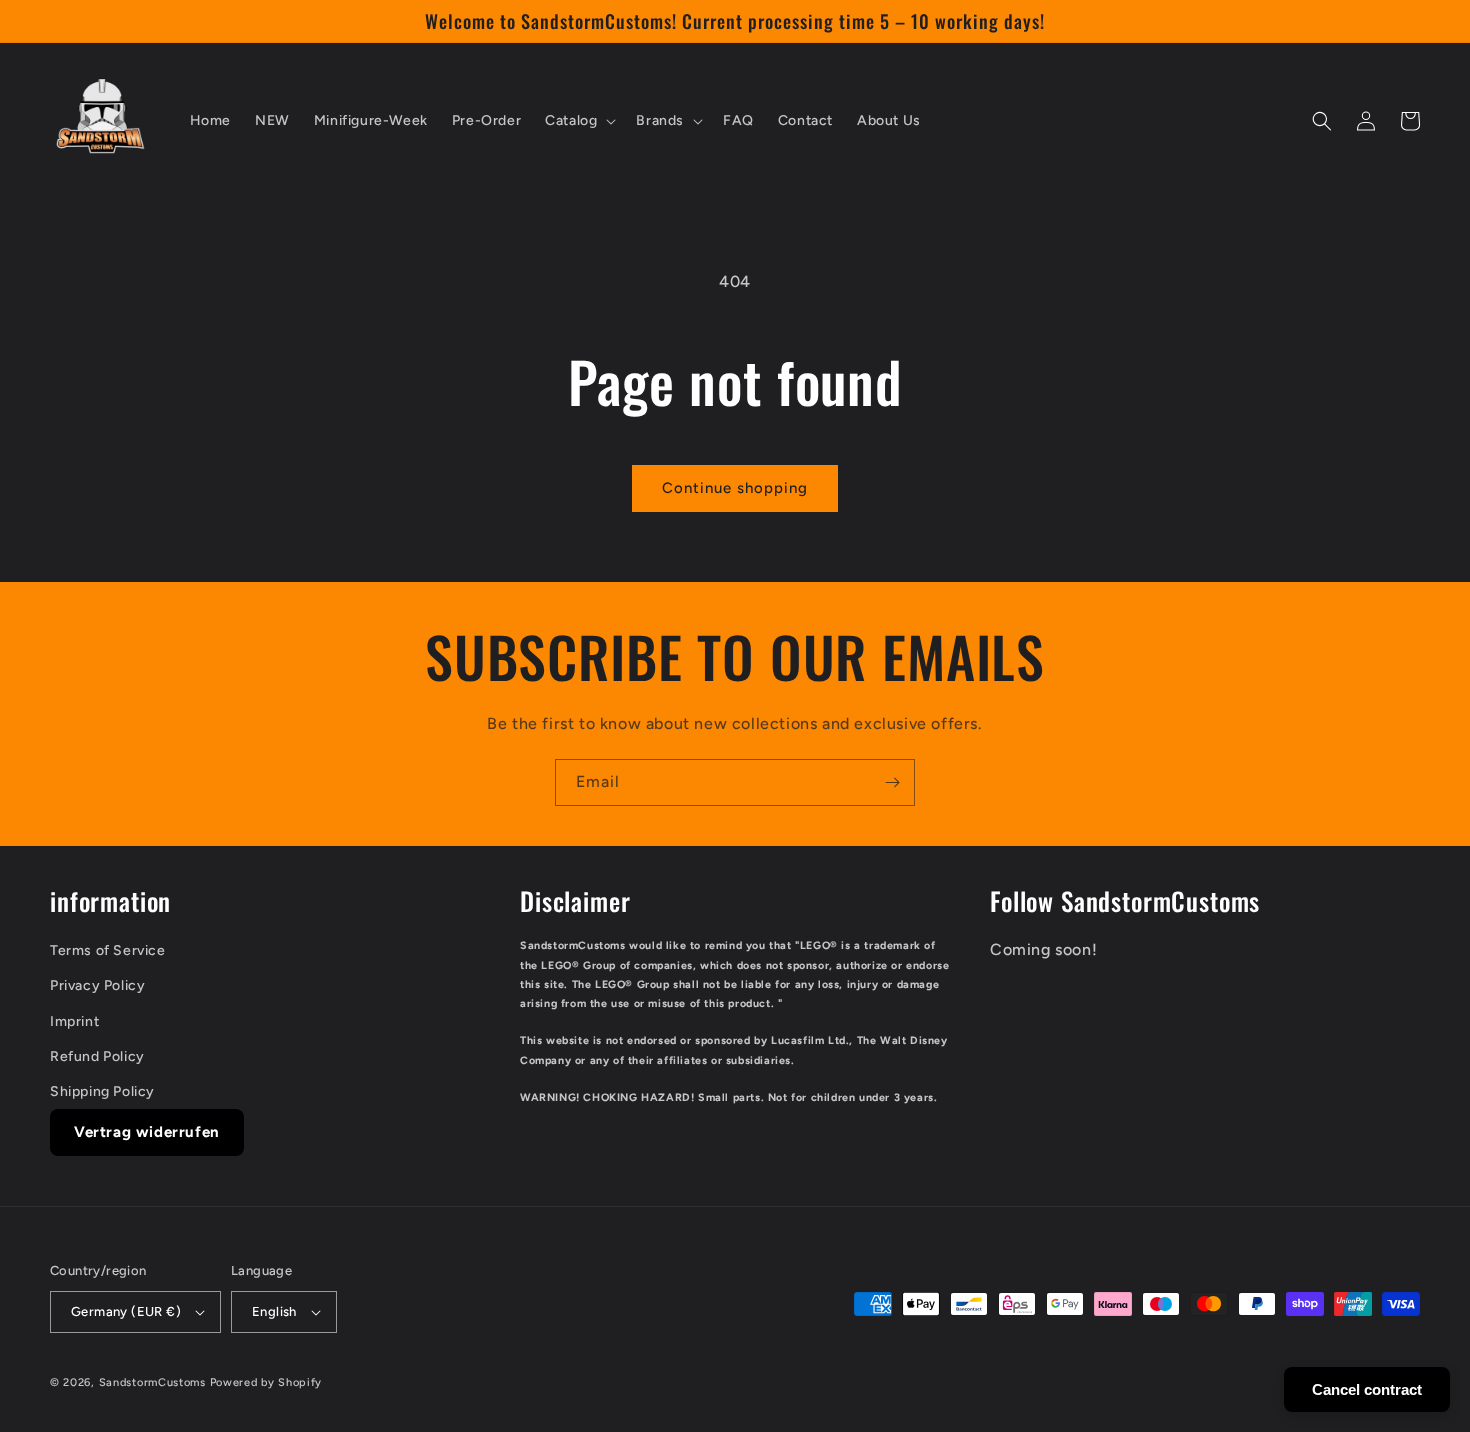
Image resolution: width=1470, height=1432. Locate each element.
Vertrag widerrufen (147, 1132)
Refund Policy (97, 1056)
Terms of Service (108, 950)
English (274, 1311)
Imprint (74, 1021)
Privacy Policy (97, 985)
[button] (578, 121)
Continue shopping (735, 488)
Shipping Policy (102, 1091)
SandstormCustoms (152, 1382)
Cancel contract (1367, 1389)
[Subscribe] (892, 782)
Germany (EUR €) (126, 1311)
